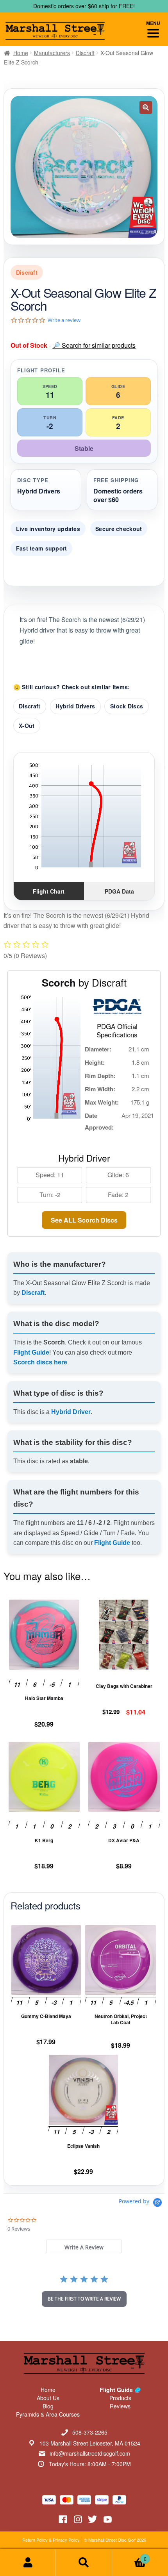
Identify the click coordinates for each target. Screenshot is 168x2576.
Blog (48, 2406)
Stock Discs (127, 706)
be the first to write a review (84, 2299)
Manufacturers (52, 53)
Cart (129, 2556)
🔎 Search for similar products (94, 345)
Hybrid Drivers (75, 706)
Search (84, 2563)
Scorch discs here (40, 1362)
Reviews (120, 2406)
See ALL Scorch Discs (84, 1220)
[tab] (84, 2246)
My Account (28, 2563)
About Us (48, 2398)
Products (120, 2398)
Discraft (85, 53)
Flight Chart (49, 891)
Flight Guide (31, 1352)
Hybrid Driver (71, 1412)
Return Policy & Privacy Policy (51, 2540)
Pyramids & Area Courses (48, 2414)
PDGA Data (119, 891)
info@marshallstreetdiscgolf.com (90, 2453)
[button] (146, 107)
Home (21, 53)
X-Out (27, 726)
